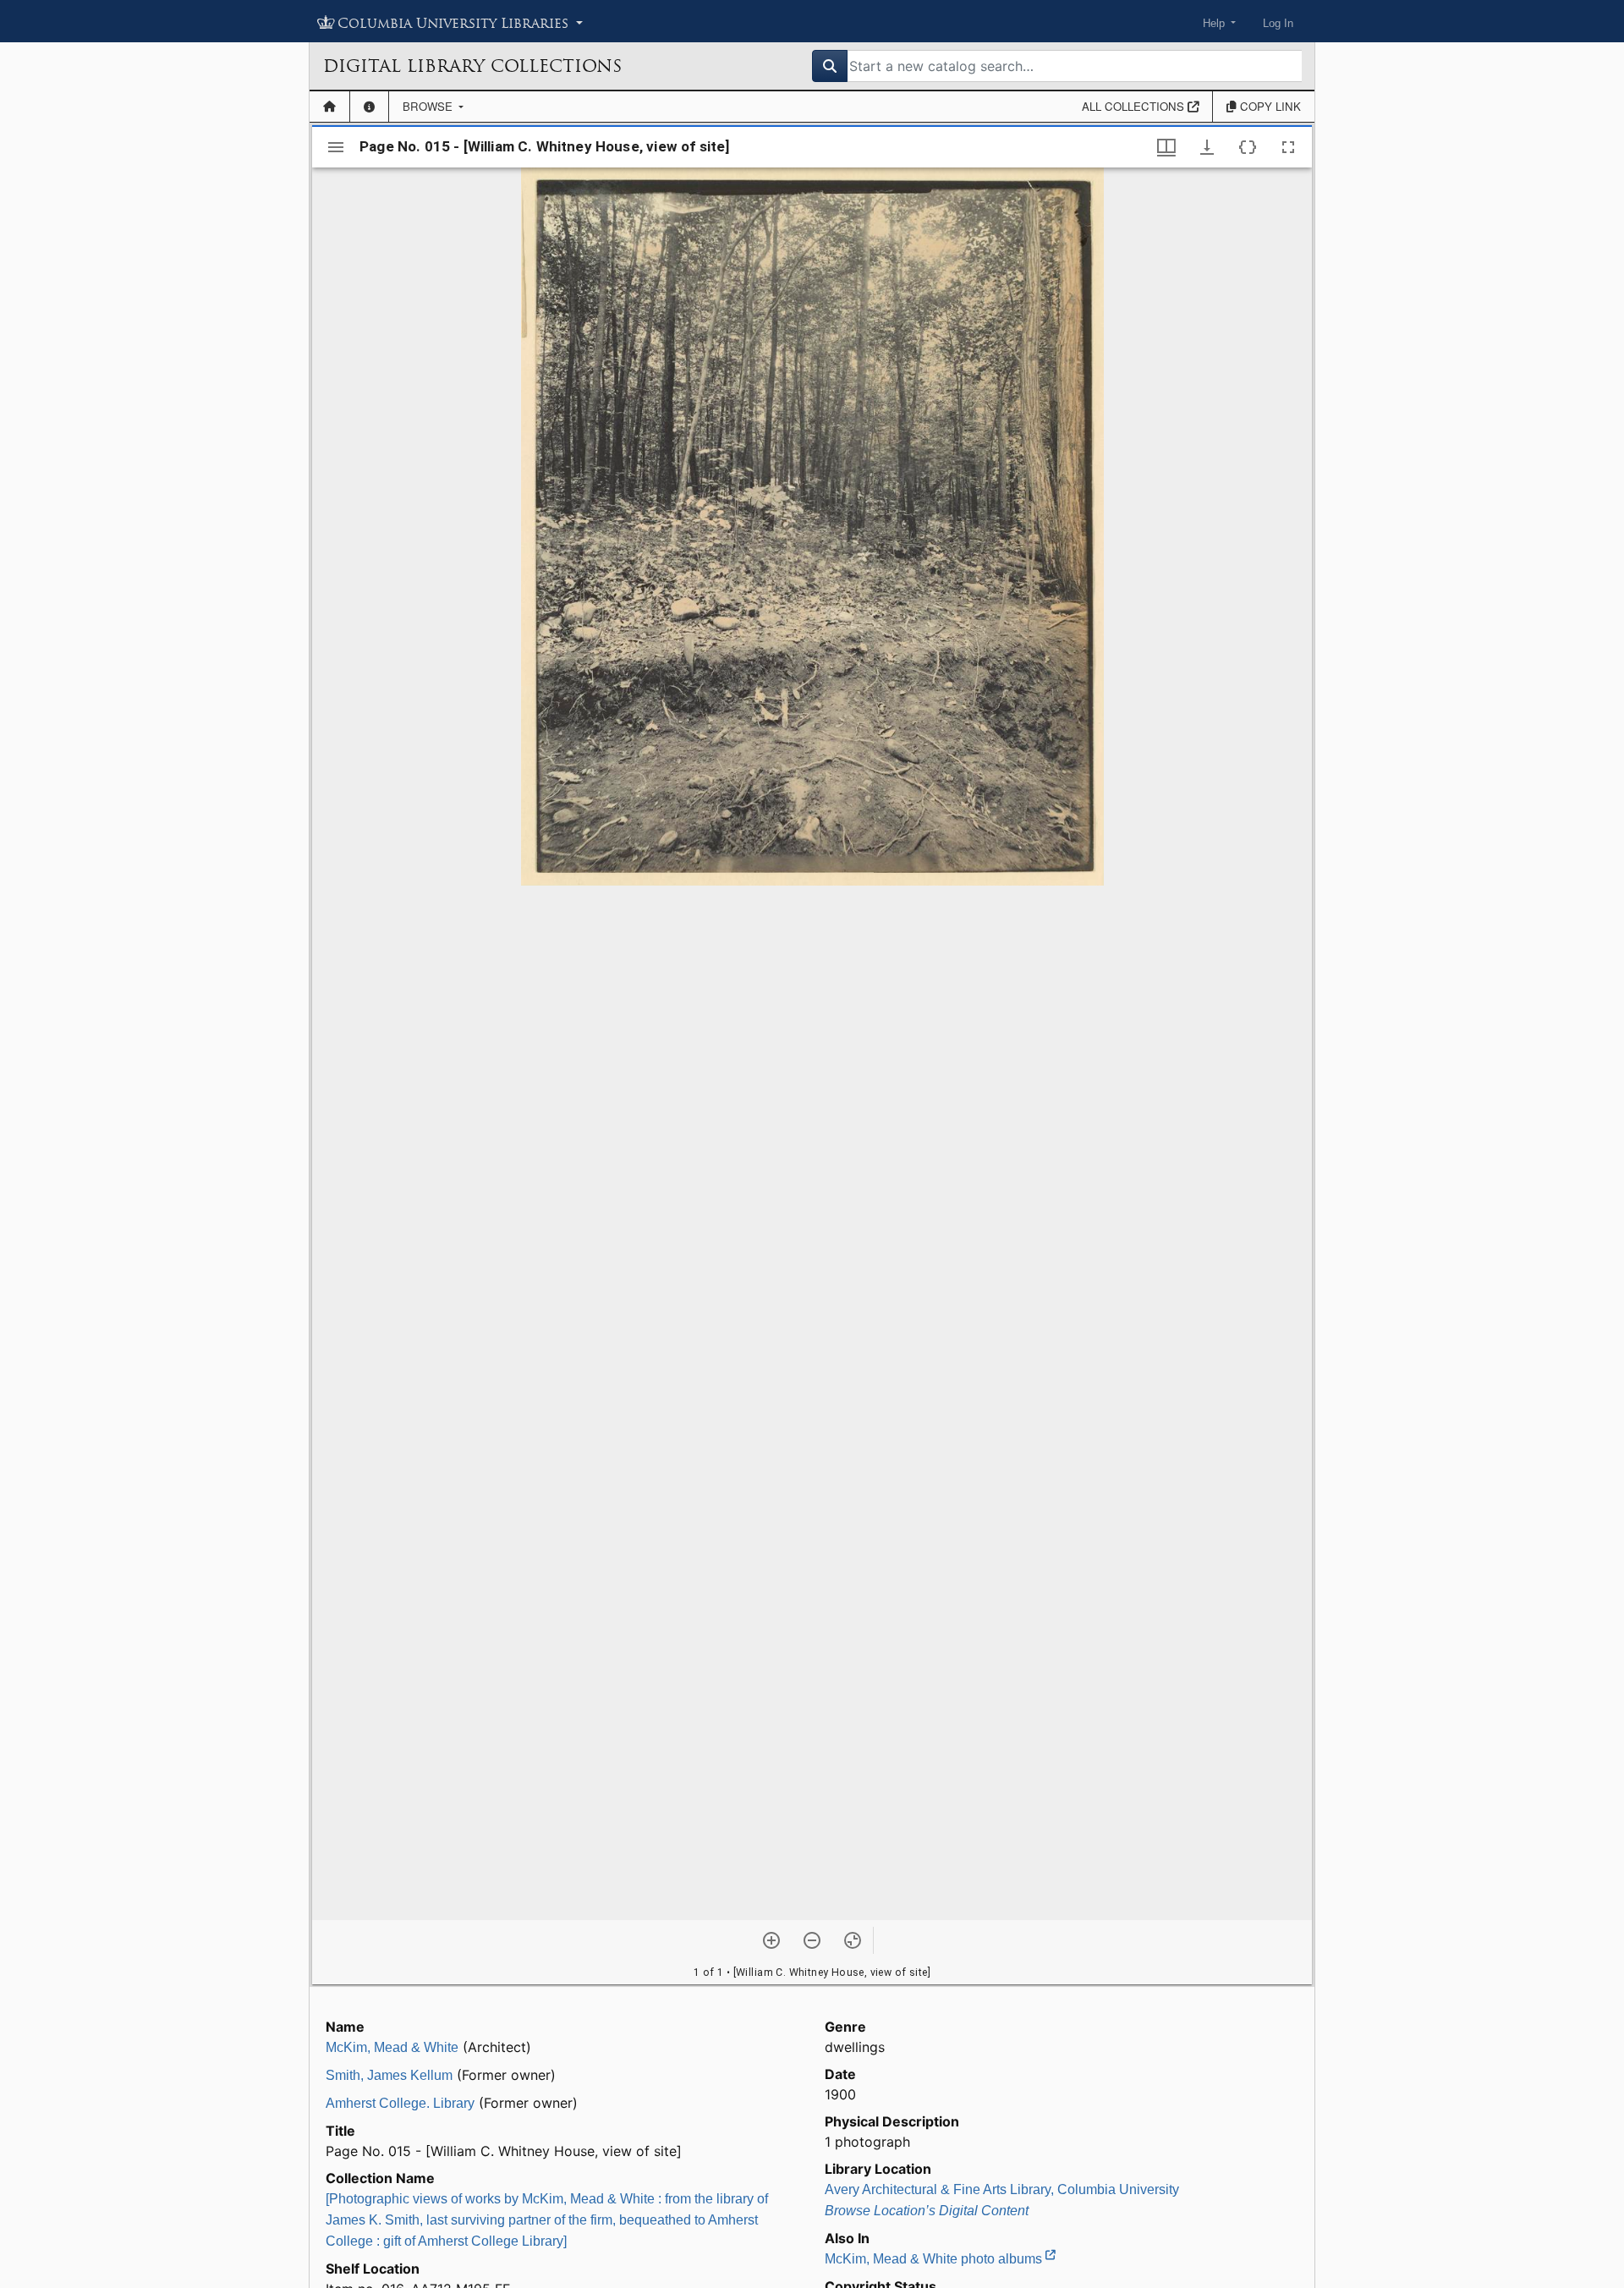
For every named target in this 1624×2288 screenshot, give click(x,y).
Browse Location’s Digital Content (927, 2211)
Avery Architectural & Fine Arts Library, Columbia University (1002, 2189)
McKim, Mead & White (392, 2047)
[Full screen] (1288, 147)
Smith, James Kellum (389, 2075)
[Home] (329, 107)
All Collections (1135, 106)
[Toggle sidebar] (336, 147)
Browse (429, 106)
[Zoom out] (812, 1940)
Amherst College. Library (400, 2103)
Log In (1278, 23)
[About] (369, 107)
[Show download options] (1207, 147)
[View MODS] (1248, 147)
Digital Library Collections (472, 66)
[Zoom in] (771, 1940)
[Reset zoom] (853, 1940)
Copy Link (1269, 106)
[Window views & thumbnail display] (1166, 147)
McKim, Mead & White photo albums (935, 2259)
